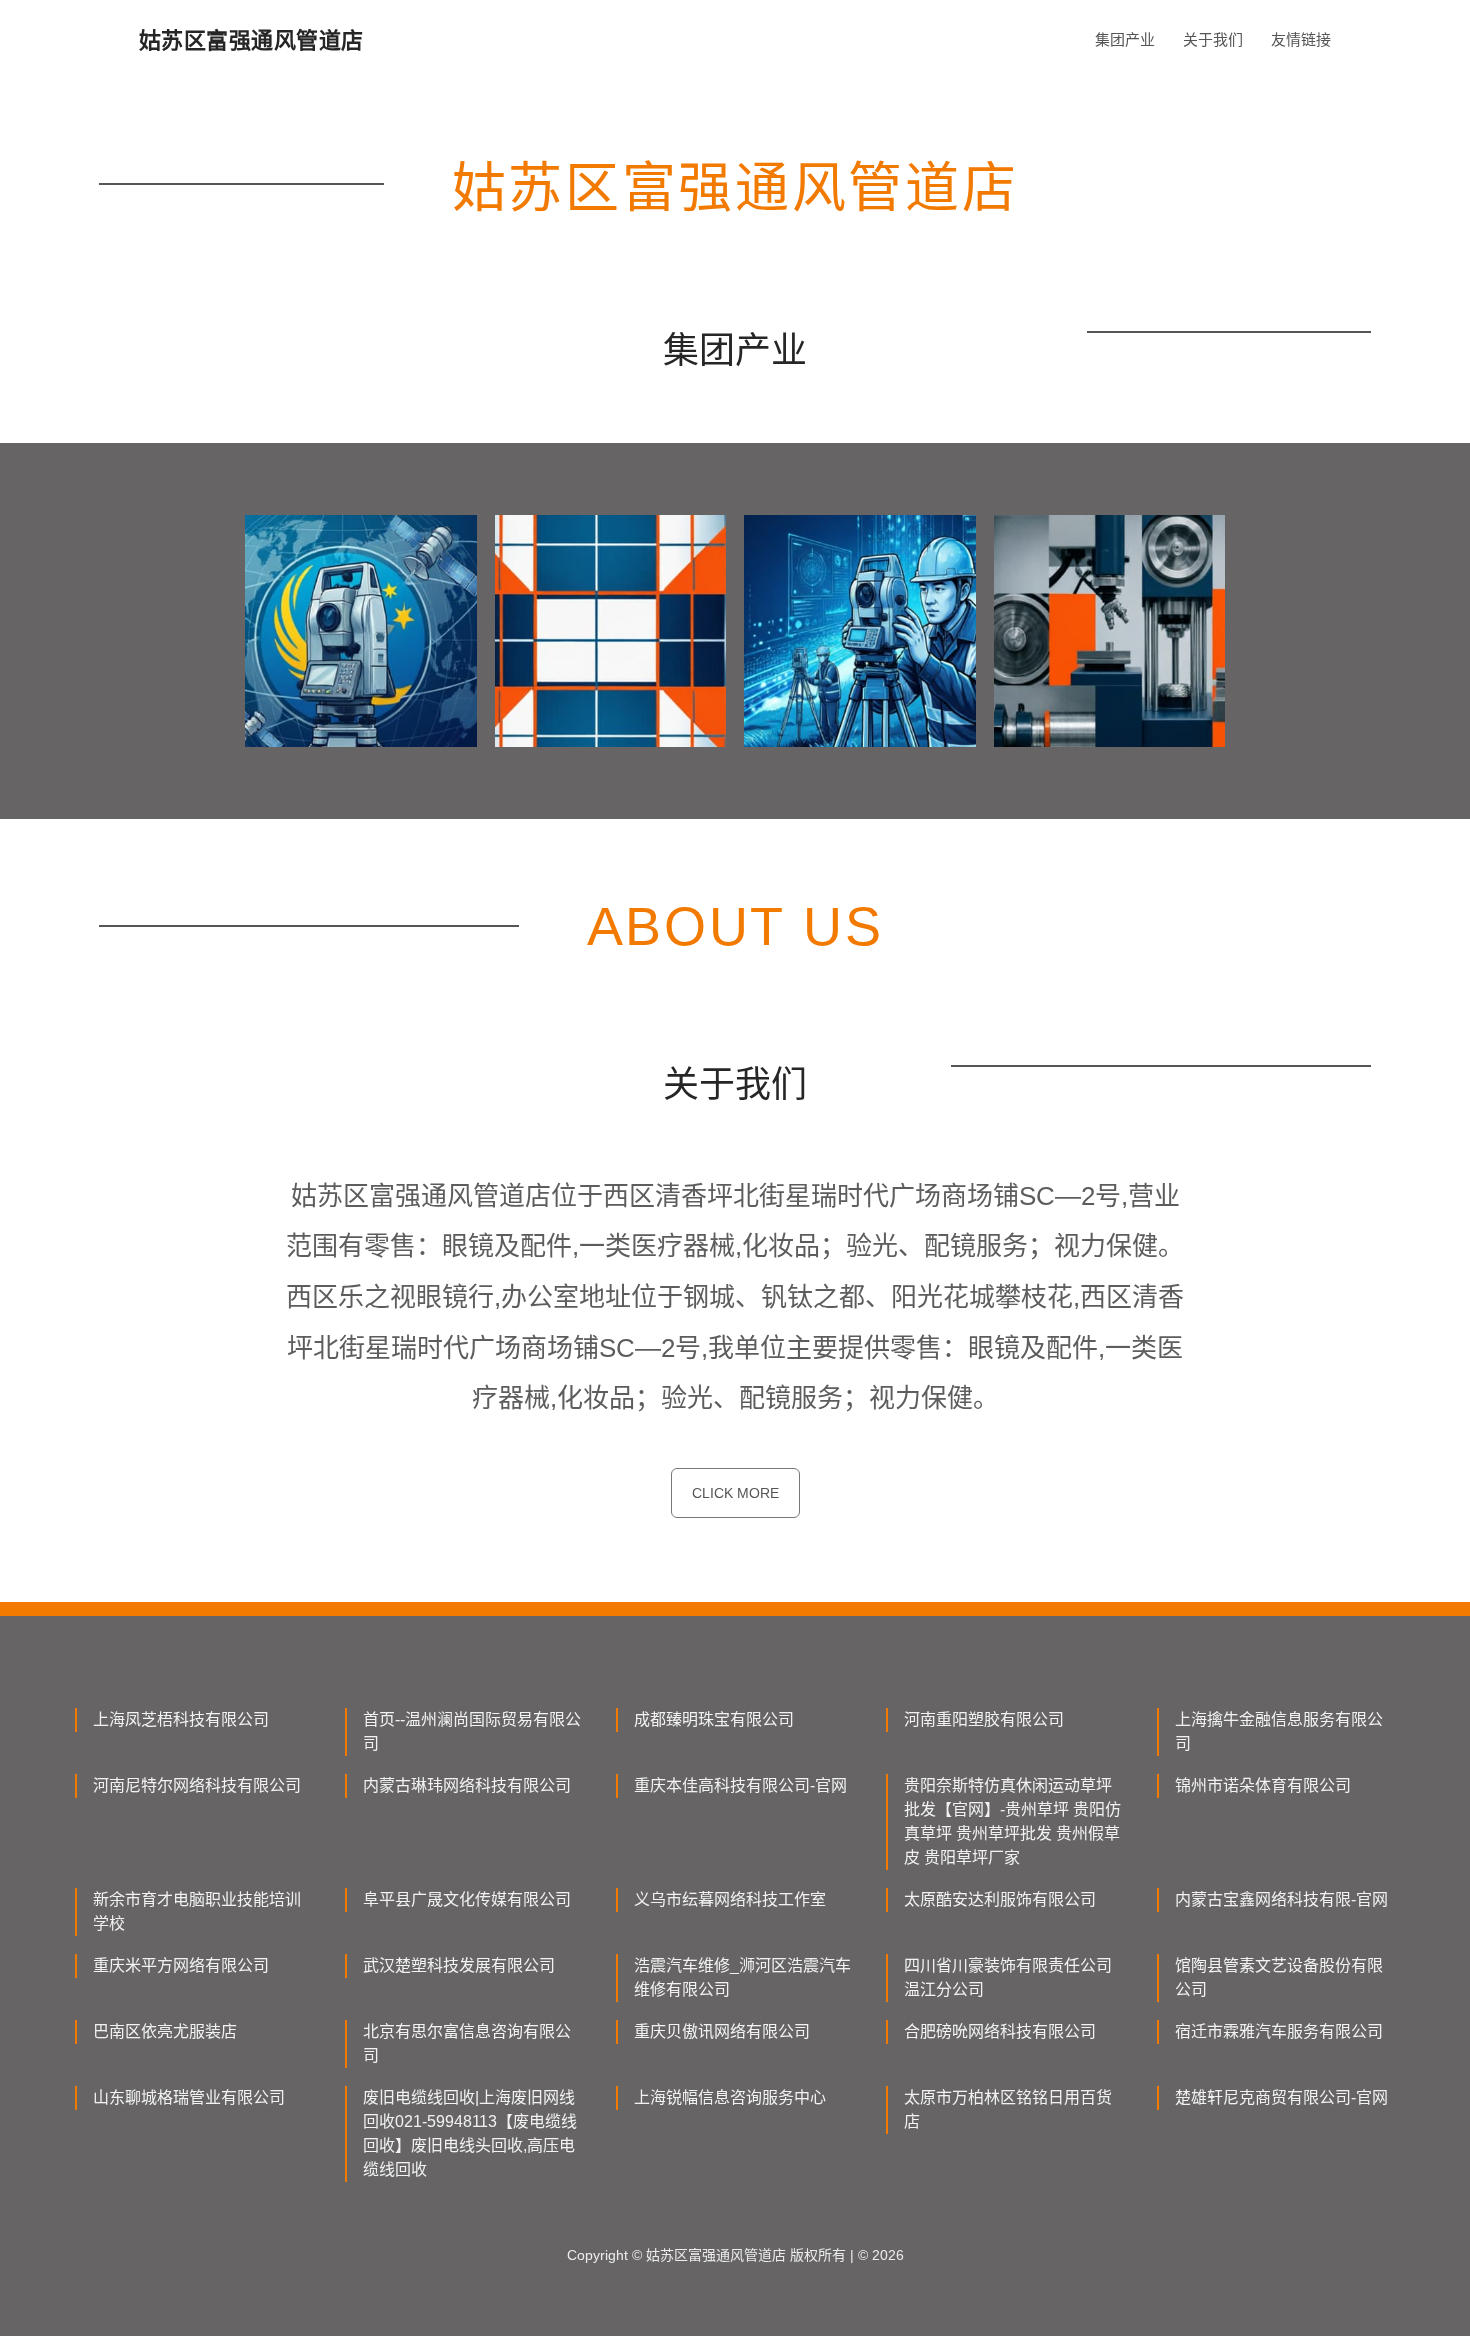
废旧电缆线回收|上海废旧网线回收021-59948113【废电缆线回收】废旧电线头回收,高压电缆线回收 (470, 2133)
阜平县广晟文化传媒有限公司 (467, 1899)
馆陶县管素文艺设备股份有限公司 (1279, 1977)
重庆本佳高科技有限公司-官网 (740, 1785)
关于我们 (1213, 39)
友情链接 (1301, 39)
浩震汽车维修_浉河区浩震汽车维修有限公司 (742, 1977)
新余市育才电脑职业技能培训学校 (197, 1911)
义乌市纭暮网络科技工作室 (730, 1899)
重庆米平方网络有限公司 (181, 1965)
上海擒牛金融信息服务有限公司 (1279, 1731)
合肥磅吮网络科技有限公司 (1000, 2031)
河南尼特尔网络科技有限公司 (197, 1785)
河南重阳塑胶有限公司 (984, 1719)
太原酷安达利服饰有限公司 (1000, 1899)
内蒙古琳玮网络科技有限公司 (467, 1785)
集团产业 (1125, 39)
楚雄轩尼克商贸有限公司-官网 (1281, 2097)
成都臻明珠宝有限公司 (714, 1719)
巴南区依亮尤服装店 (165, 2031)
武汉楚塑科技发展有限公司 (459, 1965)
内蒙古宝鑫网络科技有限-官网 (1281, 1899)
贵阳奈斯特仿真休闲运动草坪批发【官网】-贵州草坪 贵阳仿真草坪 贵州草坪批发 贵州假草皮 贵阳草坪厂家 (1012, 1821)
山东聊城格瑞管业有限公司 (189, 2097)
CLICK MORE (735, 1493)
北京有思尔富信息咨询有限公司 (467, 2043)
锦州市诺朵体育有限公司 (1263, 1785)
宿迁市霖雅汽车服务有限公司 (1279, 2031)
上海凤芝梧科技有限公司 (181, 1719)
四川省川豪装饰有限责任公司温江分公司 (1008, 1977)
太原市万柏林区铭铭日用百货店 (1008, 2109)
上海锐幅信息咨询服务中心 (730, 2097)
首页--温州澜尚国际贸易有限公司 (472, 1731)
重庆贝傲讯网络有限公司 (722, 2031)
